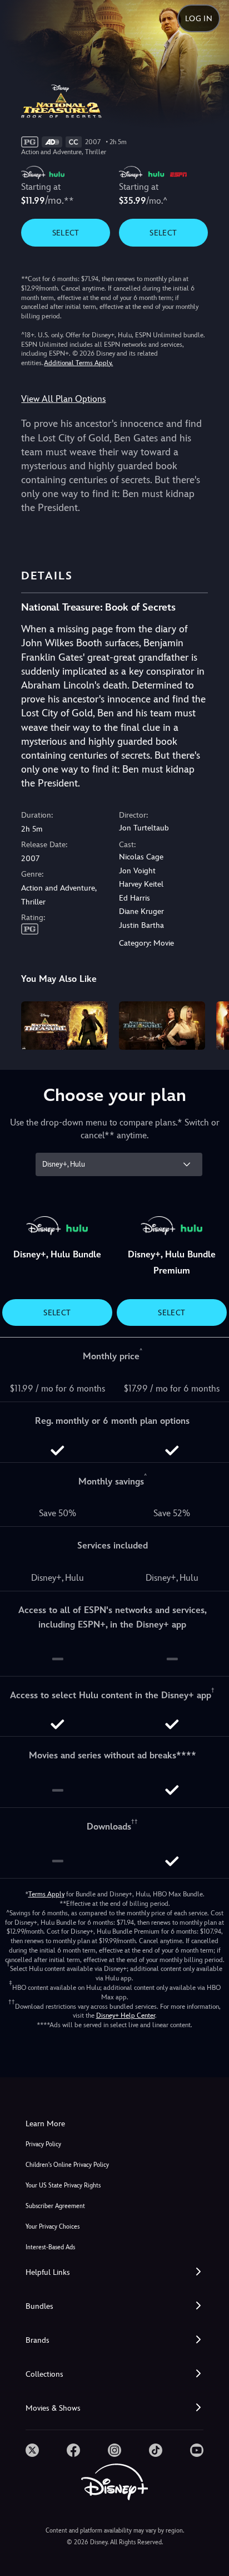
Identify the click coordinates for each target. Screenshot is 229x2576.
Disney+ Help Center (126, 2015)
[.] (32, 2450)
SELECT (66, 233)
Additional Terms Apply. (78, 363)
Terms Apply (46, 1894)
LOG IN (199, 18)
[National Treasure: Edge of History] (162, 1026)
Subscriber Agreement (55, 2206)
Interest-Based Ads (50, 2247)
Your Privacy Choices (53, 2227)
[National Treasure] (64, 1026)
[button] (114, 2272)
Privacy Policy (43, 2144)
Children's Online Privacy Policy (67, 2165)
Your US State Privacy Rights (63, 2186)
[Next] (210, 1024)
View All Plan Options (63, 399)
